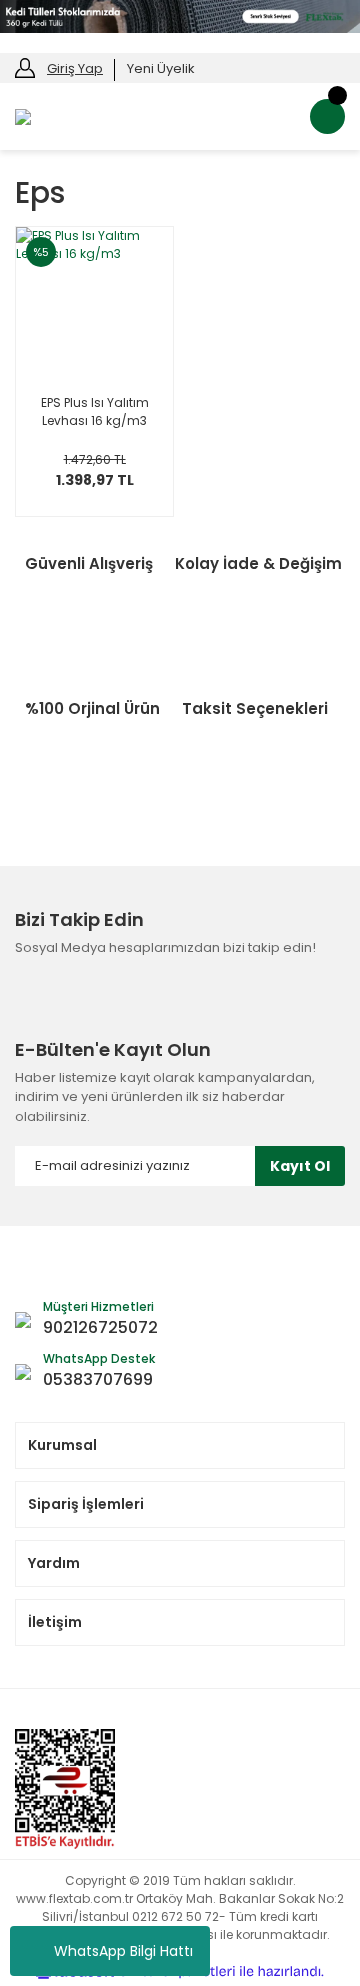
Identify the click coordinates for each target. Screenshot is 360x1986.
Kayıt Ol (300, 1166)
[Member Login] (25, 67)
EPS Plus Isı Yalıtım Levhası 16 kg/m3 (95, 411)
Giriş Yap (75, 68)
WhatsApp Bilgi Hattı (123, 1951)
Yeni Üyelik (161, 68)
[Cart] (327, 116)
